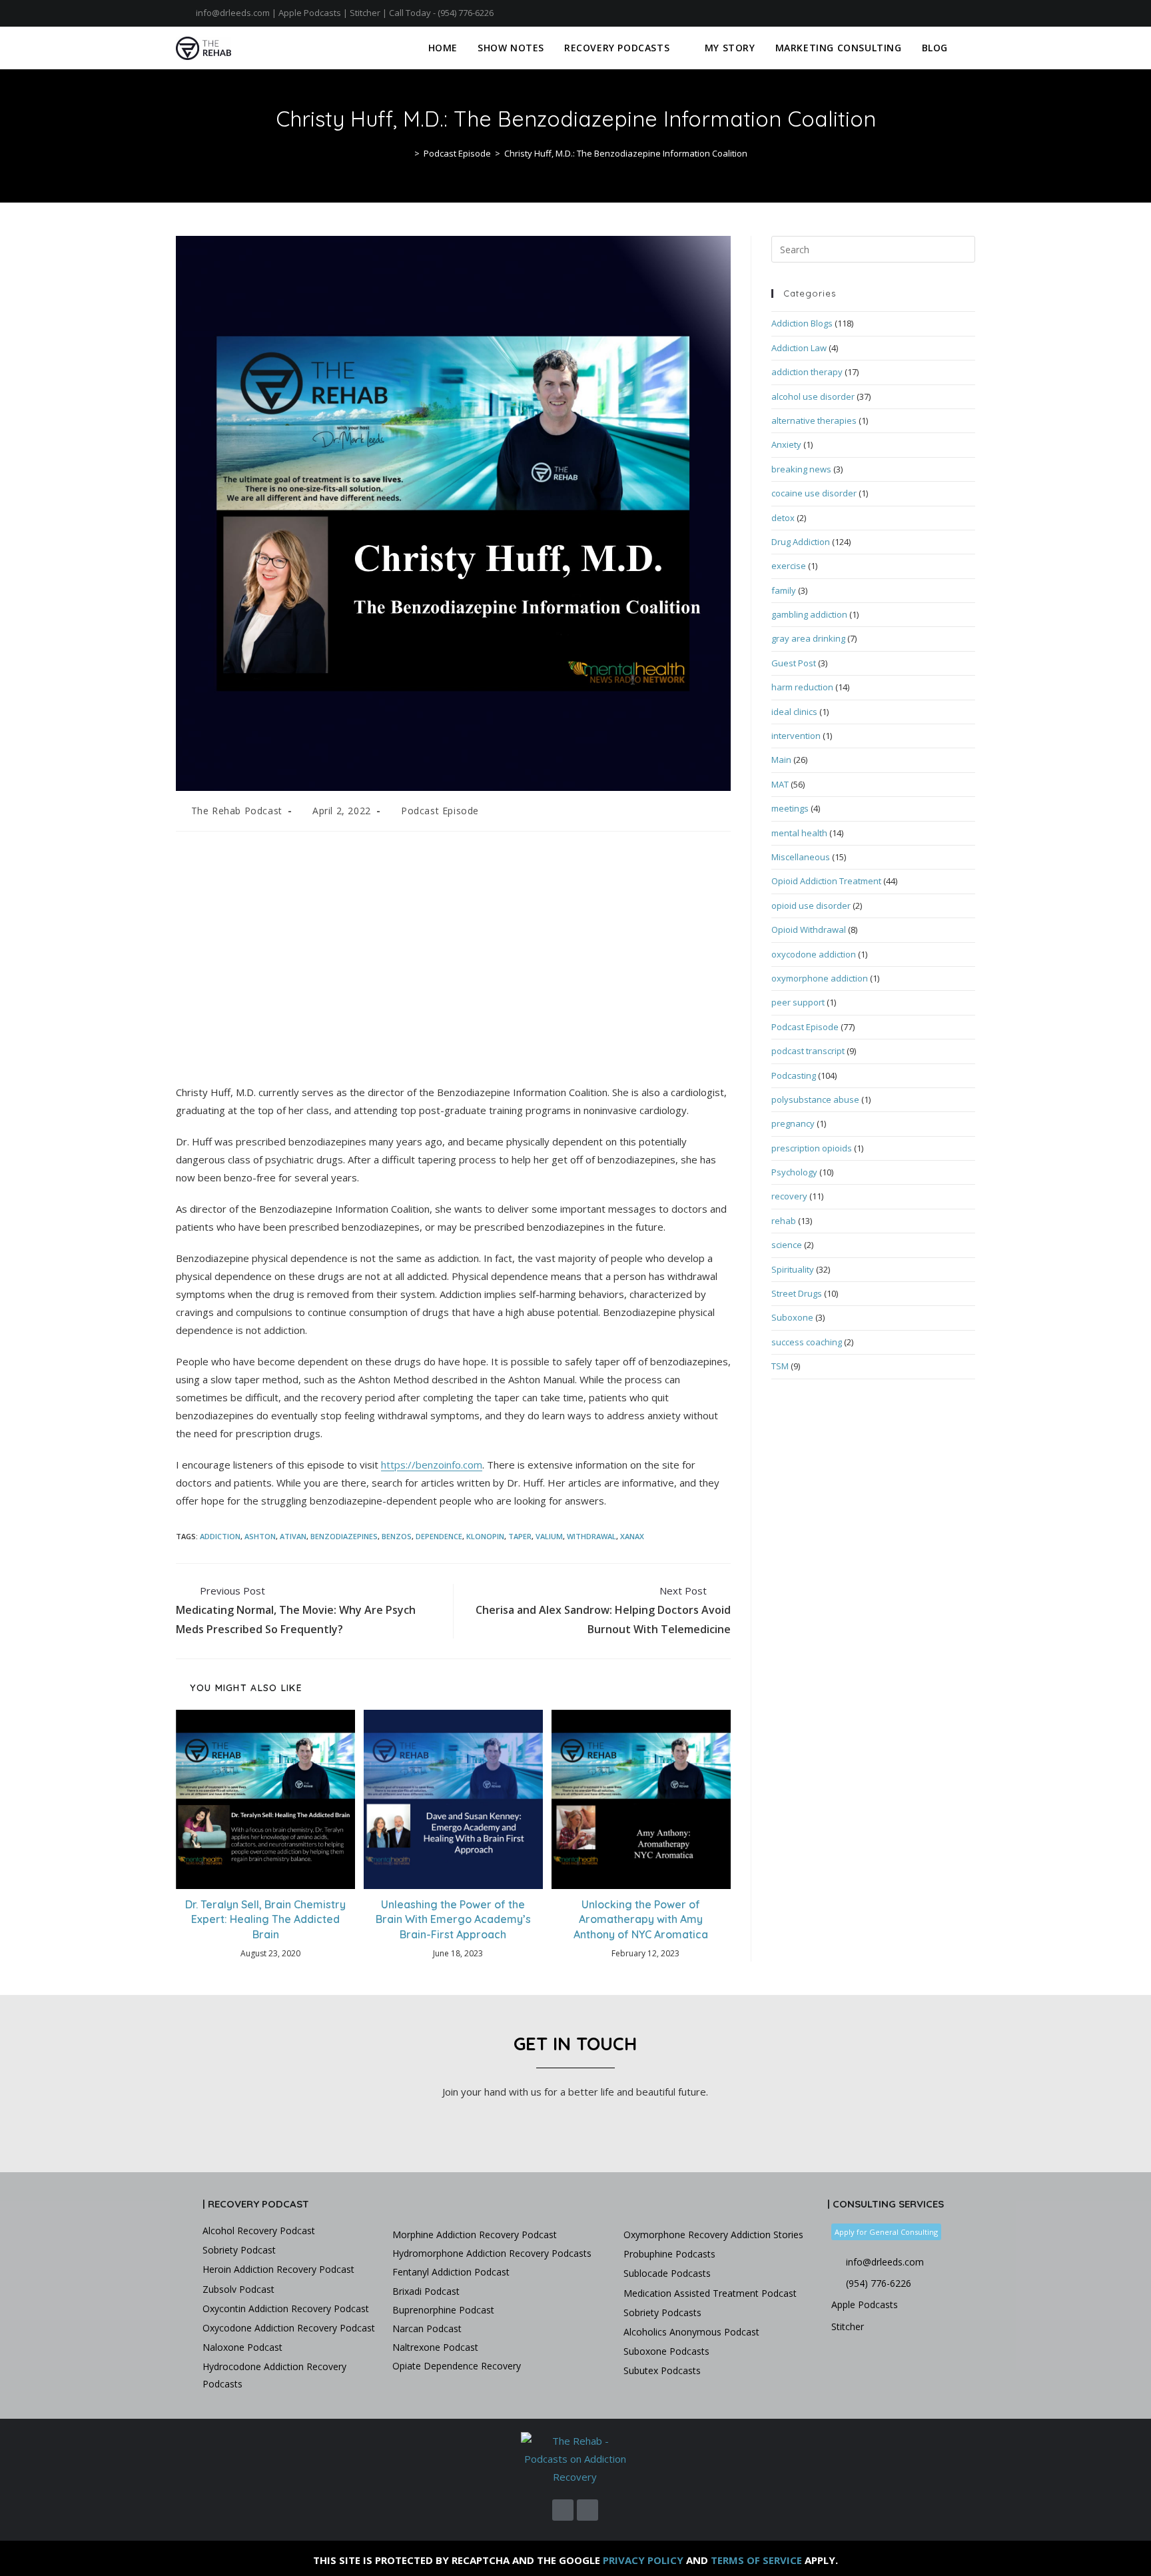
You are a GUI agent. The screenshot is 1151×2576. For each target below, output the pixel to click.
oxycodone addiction (814, 954)
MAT (780, 784)
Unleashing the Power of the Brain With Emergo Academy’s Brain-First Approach (453, 1919)
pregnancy (793, 1123)
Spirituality (793, 1269)
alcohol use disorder (813, 396)
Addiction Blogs (802, 323)
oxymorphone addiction (820, 978)
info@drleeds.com (233, 13)
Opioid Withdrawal (809, 930)
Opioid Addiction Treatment (826, 881)
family (784, 590)
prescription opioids (812, 1148)
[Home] (407, 153)
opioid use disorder (811, 906)
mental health (799, 833)
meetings (790, 808)
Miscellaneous (801, 857)
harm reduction (802, 687)
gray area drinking (808, 638)
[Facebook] (956, 13)
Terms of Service (756, 2560)
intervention (796, 736)
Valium (549, 1536)
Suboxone (792, 1317)
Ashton (260, 1536)
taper (520, 1536)
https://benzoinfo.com (432, 1465)
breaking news (801, 469)
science (787, 1245)
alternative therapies (814, 420)
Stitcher (365, 13)
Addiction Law (799, 348)
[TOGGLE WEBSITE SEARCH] (971, 48)
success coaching (807, 1342)
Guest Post (794, 663)
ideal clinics (794, 712)
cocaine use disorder (814, 493)
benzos (397, 1536)
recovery (789, 1196)
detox (783, 518)
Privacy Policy (643, 2560)
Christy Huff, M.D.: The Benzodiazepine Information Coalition (626, 153)
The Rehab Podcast (237, 811)
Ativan (293, 1536)
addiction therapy (807, 372)
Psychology (794, 1172)
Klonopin (485, 1536)
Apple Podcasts (310, 13)
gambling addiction (809, 614)
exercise (789, 566)
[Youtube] (969, 13)
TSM (780, 1366)
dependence (439, 1536)
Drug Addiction (801, 542)
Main (781, 760)
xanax (632, 1536)
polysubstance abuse (815, 1099)
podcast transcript (808, 1051)
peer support (798, 1002)
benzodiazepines (344, 1536)
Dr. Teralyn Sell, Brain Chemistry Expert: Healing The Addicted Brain (265, 1919)
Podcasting (794, 1075)
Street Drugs (797, 1293)
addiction (220, 1536)
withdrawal (591, 1536)
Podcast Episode (440, 811)
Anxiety (786, 444)
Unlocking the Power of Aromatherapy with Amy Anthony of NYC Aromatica (641, 1919)
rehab (784, 1221)
